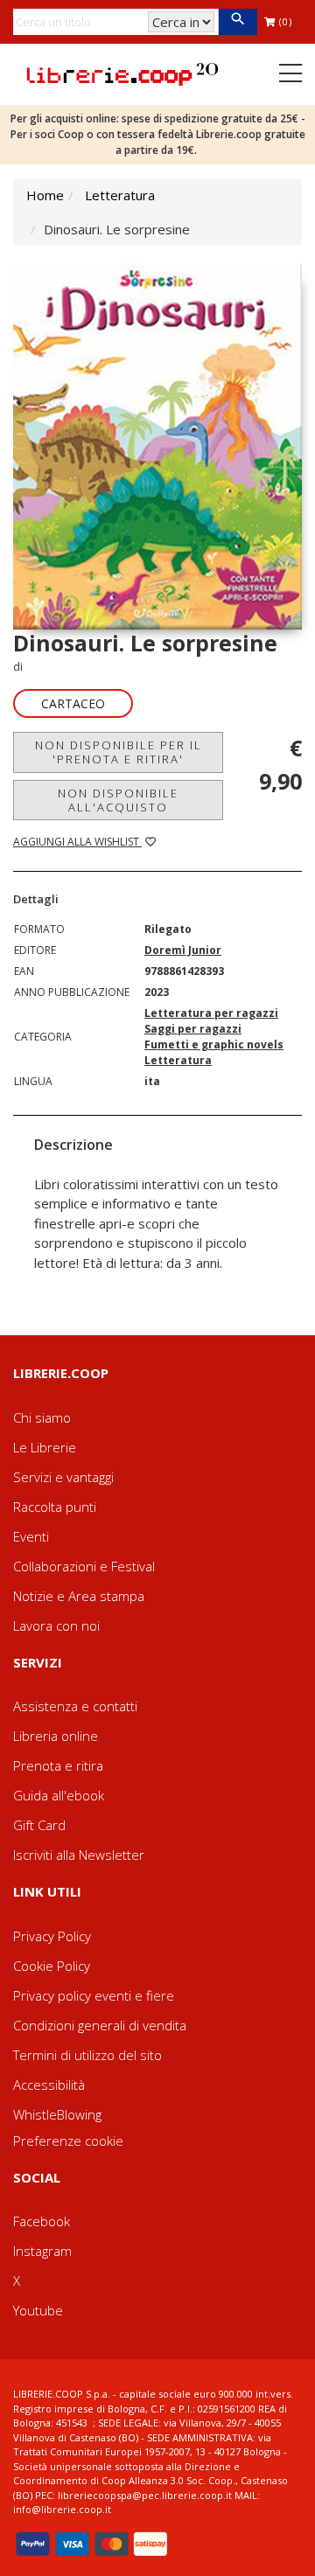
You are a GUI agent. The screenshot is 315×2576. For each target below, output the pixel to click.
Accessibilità (49, 2085)
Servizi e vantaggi (63, 1477)
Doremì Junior (183, 950)
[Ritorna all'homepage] (122, 73)
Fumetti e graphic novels (214, 1044)
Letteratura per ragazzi (211, 1013)
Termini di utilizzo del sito (87, 2055)
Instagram (42, 2251)
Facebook (42, 2221)
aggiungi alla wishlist (77, 842)
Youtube (38, 2310)
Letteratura (120, 195)
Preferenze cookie (68, 2141)
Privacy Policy (52, 1936)
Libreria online (56, 1736)
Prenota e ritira (58, 1765)
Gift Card (39, 1825)
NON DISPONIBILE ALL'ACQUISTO (118, 800)
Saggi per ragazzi (193, 1029)
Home (45, 195)
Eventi (31, 1536)
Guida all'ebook (59, 1795)
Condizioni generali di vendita (100, 2025)
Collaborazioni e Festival (84, 1566)
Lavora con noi (56, 1626)
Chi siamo (42, 1417)
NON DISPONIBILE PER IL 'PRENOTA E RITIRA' (119, 752)
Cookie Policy (52, 1966)
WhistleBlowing (57, 2114)
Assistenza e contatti (75, 1706)
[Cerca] (238, 22)
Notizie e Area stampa (79, 1596)
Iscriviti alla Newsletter (79, 1855)
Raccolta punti (55, 1507)
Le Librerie (45, 1447)
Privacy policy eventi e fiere (94, 1995)
